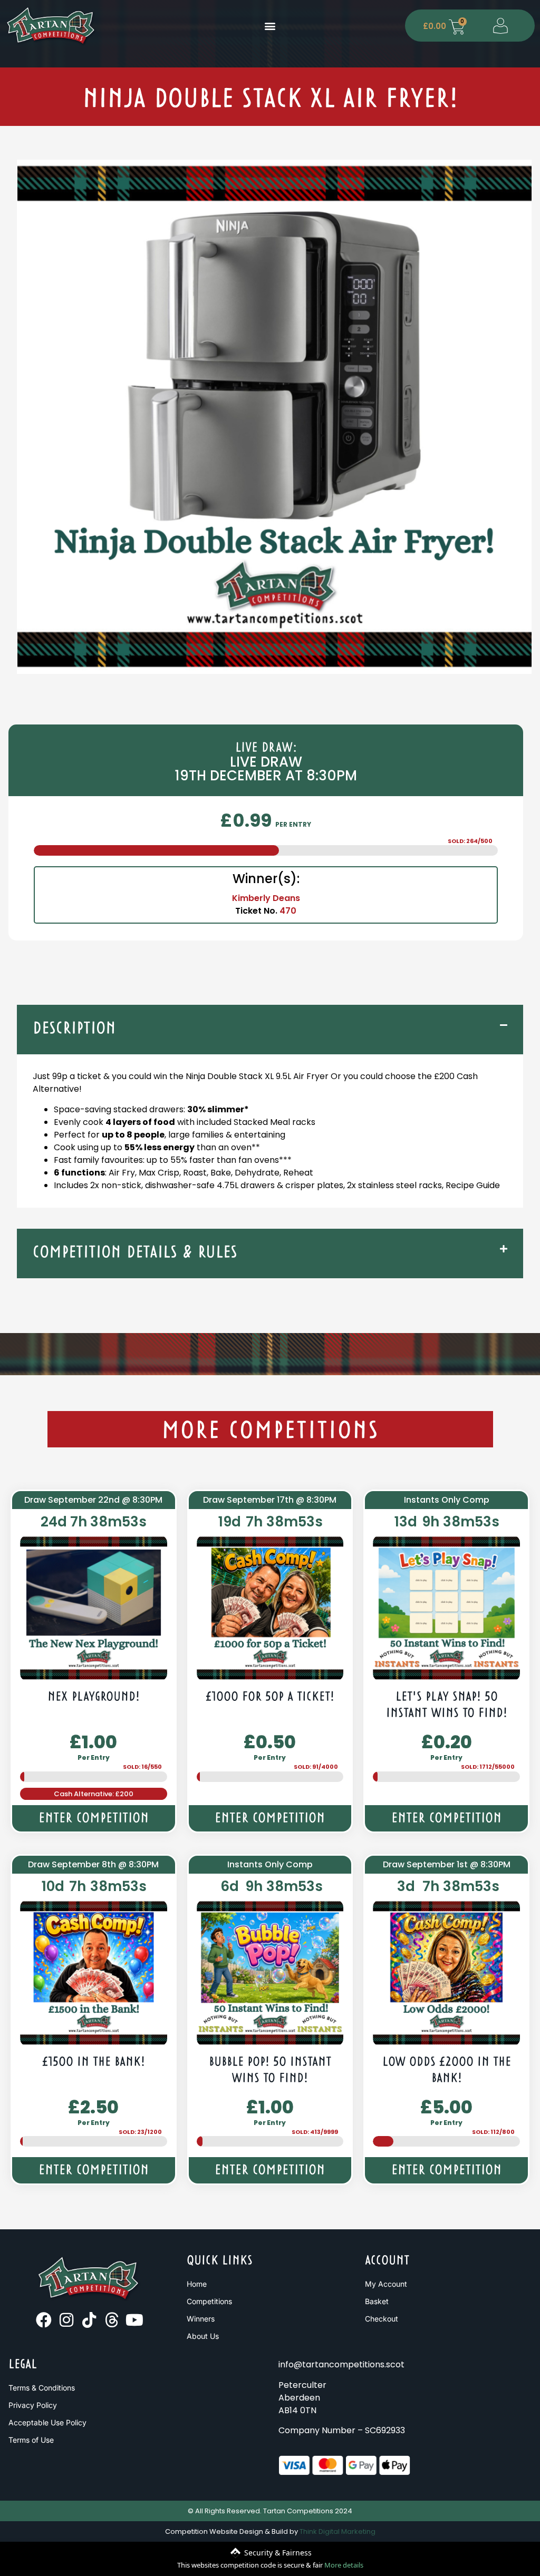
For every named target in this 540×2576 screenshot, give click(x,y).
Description (74, 1029)
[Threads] (112, 2320)
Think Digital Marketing (337, 2531)
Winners (201, 2319)
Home (197, 2284)
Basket (377, 2301)
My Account (386, 2284)
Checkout (382, 2319)
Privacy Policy (33, 2405)
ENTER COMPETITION (94, 1819)
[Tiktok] (89, 2320)
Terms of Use (31, 2440)
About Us (203, 2336)
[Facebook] (44, 2320)
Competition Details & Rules (135, 1253)
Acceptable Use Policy (47, 2422)
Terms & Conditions (42, 2388)
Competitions (209, 2301)
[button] (270, 26)
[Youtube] (134, 2320)
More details (344, 2565)
